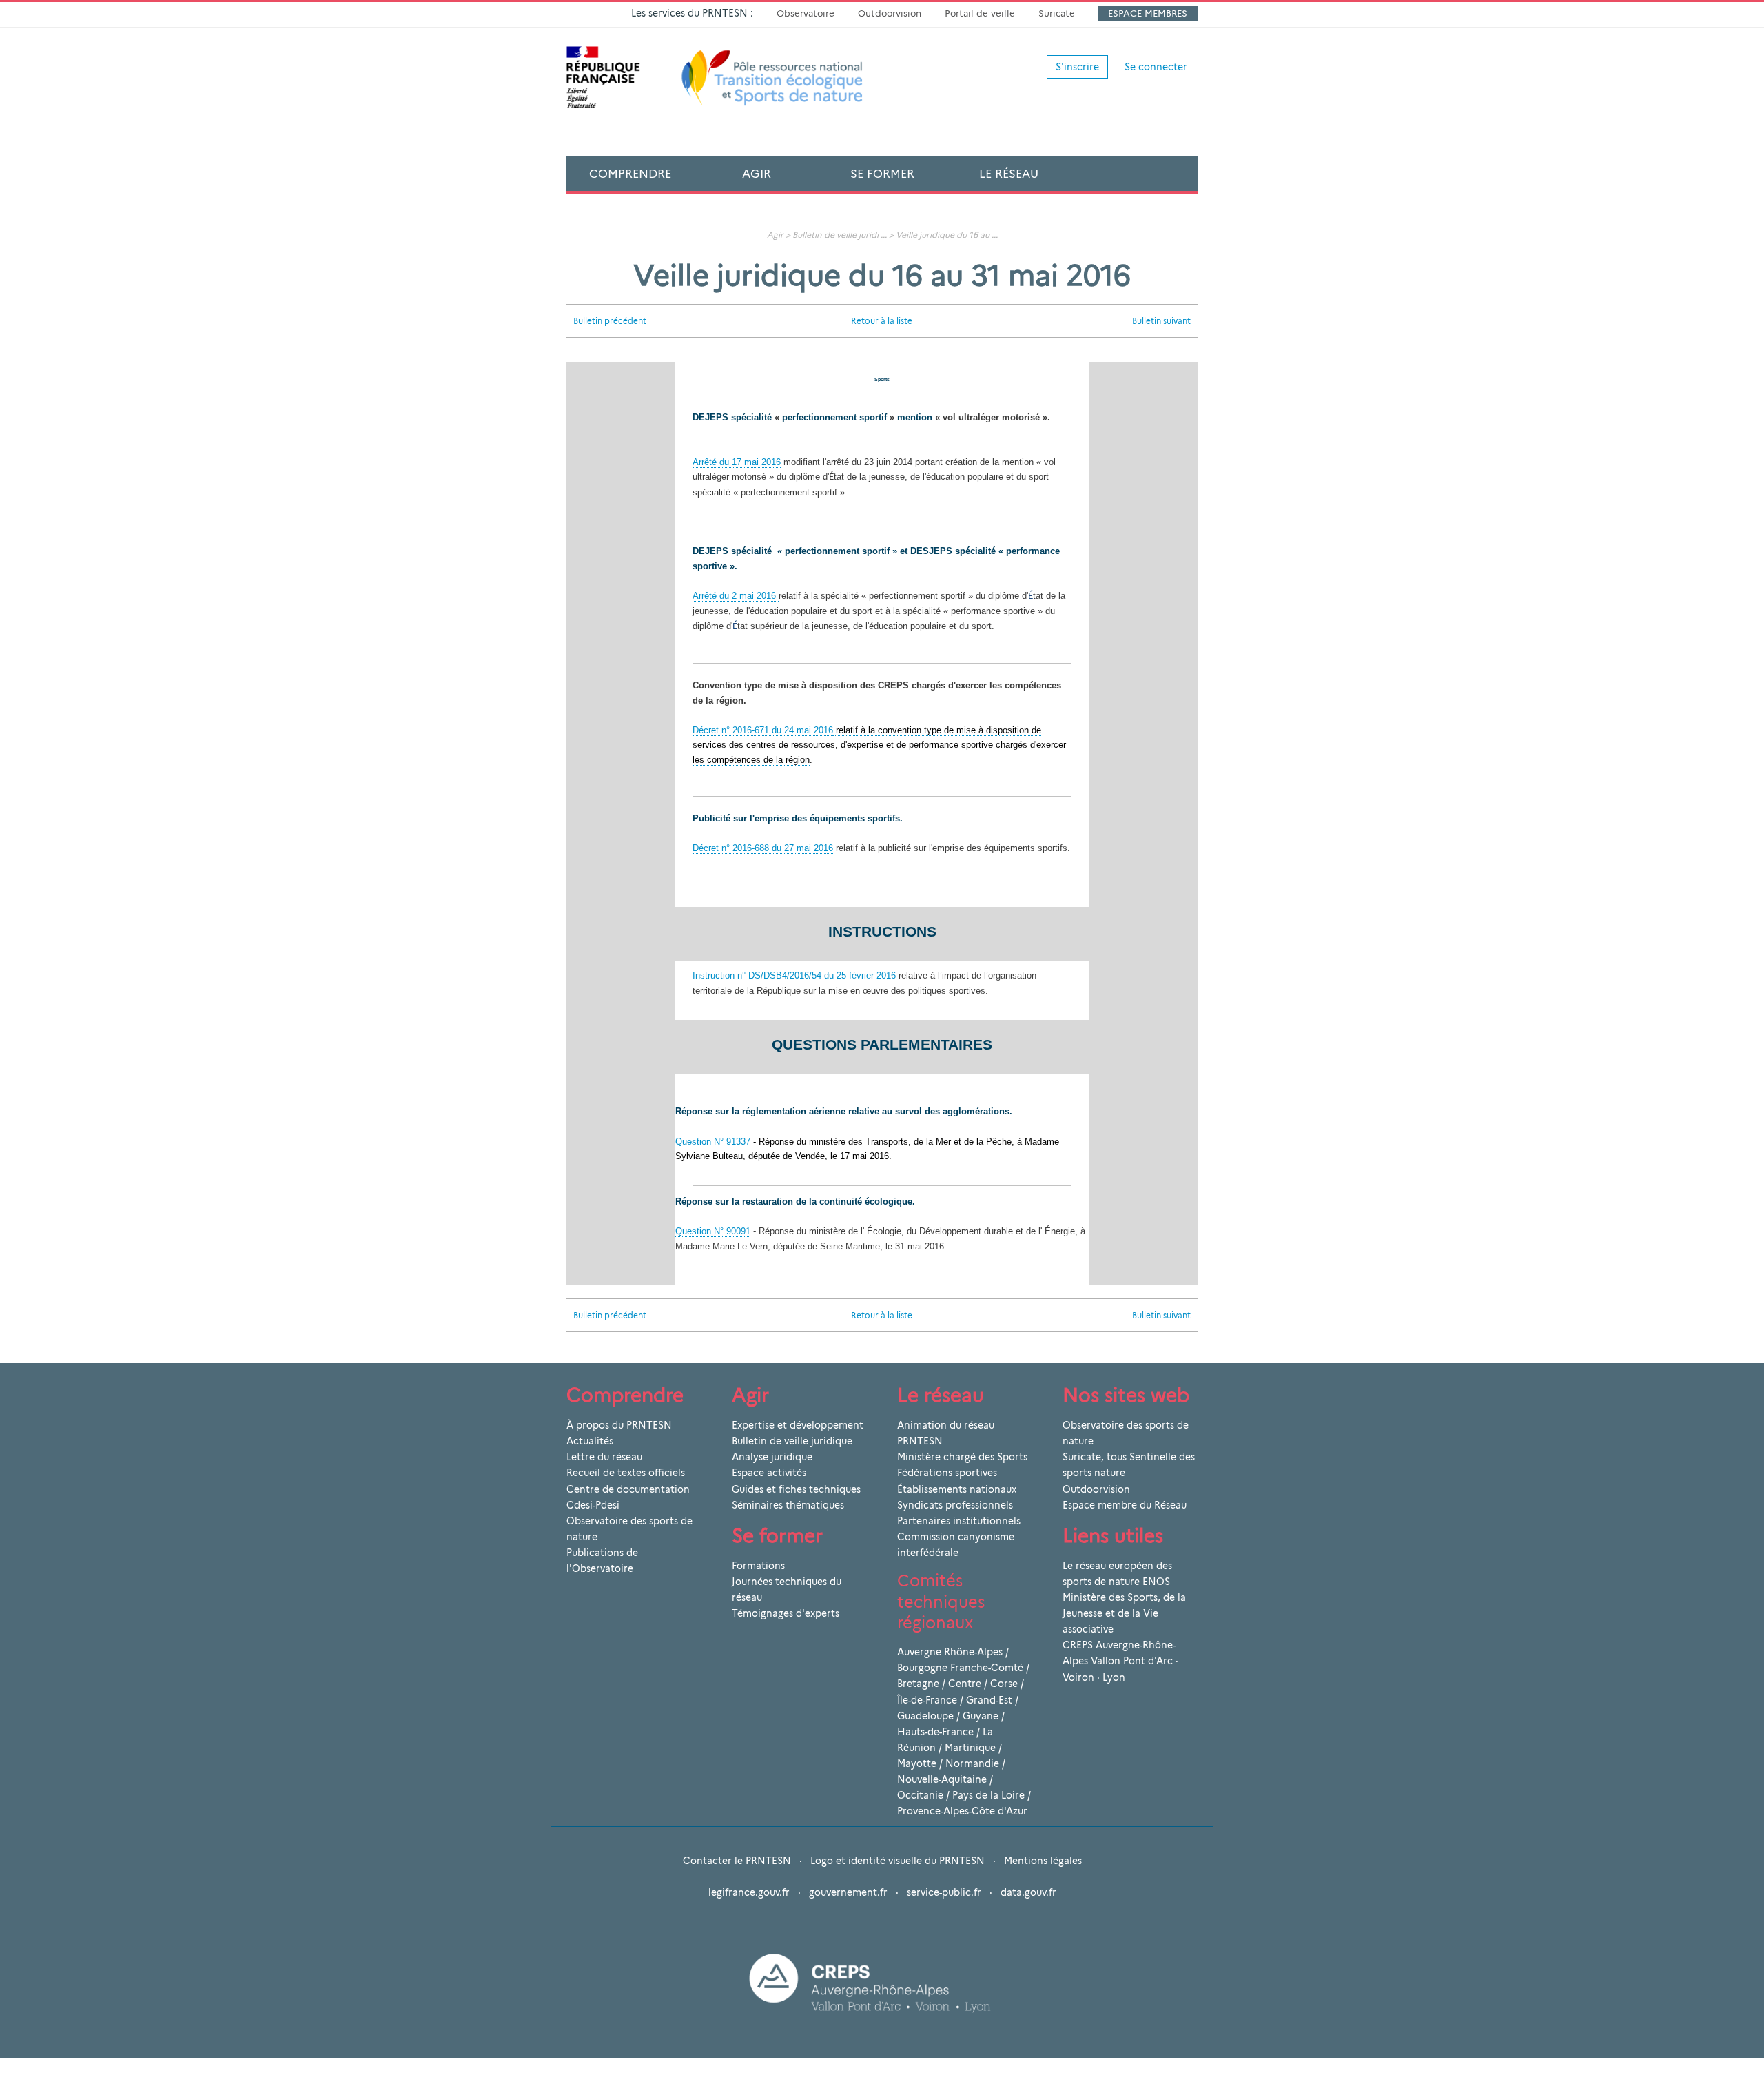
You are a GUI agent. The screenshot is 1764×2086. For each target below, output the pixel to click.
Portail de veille (980, 13)
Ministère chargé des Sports (962, 1457)
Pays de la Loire (988, 1795)
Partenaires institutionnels (959, 1521)
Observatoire (806, 13)
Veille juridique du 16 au (943, 235)
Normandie (972, 1763)
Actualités (590, 1441)
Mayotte (917, 1763)
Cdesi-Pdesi (593, 1505)
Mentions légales (1043, 1861)
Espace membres (1148, 13)
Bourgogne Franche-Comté (960, 1668)
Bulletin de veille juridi (835, 235)
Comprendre (630, 174)
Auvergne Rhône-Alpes (950, 1652)
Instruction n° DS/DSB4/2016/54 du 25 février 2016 (794, 975)
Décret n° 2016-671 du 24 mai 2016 (763, 730)
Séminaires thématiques (788, 1505)
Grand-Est (989, 1700)
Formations (758, 1566)
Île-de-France (927, 1700)
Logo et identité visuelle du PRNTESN (898, 1861)
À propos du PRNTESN (619, 1425)
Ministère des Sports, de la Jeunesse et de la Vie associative (1124, 1613)
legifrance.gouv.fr (749, 1892)
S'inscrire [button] (1077, 67)
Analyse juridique (772, 1457)
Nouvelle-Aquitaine (942, 1779)
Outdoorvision (890, 13)
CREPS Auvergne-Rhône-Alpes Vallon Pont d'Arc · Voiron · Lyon (1120, 1661)
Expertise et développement (798, 1425)
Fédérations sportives (947, 1473)
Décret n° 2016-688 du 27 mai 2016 (763, 848)
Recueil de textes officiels (626, 1473)
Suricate (1057, 13)
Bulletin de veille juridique (792, 1441)
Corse (1004, 1684)
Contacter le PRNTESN (737, 1861)
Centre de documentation (628, 1489)
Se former (882, 174)
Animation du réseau (946, 1425)
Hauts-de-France (935, 1732)
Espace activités (769, 1473)
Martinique (970, 1748)
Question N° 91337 (713, 1142)
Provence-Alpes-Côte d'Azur (962, 1811)
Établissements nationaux (957, 1489)
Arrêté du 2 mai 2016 (736, 596)
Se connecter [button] (1156, 67)
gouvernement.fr (848, 1892)
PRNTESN (920, 1441)
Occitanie (920, 1795)
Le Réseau (1009, 174)
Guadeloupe (925, 1716)
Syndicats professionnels (955, 1505)
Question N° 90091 (713, 1231)
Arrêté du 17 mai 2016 (737, 462)
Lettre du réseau (604, 1457)
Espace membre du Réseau (1125, 1505)
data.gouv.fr (1028, 1892)
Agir (757, 174)
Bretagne (918, 1684)
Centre (965, 1684)
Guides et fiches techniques (796, 1489)
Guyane (981, 1716)
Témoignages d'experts (786, 1613)
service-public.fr (944, 1892)
